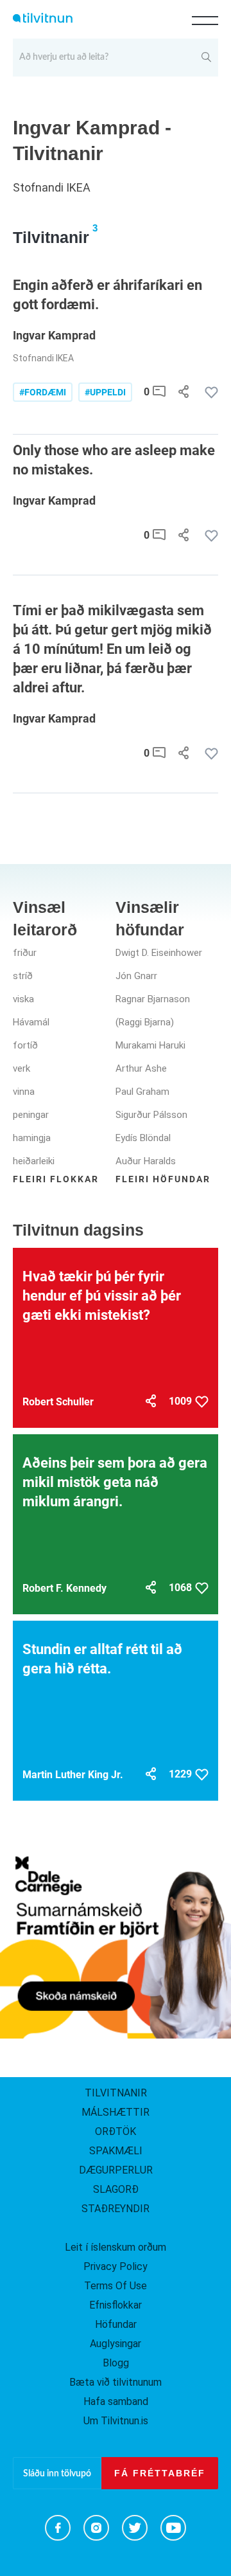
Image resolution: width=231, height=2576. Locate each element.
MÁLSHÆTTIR (116, 2112)
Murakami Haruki (150, 1045)
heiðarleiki (34, 1161)
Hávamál (31, 1022)
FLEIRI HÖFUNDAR (163, 1179)
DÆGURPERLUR (116, 2170)
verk (21, 1068)
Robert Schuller (58, 1402)
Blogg (116, 2363)
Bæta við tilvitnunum (116, 2382)
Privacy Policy (116, 2266)
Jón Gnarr (136, 976)
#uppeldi (105, 392)
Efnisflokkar (116, 2305)
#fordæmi (43, 392)
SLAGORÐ (116, 2189)
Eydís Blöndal (143, 1138)
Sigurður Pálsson (151, 1115)
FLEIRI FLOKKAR (56, 1179)
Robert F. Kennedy (64, 1588)
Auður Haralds (146, 1161)
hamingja (32, 1138)
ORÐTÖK (116, 2131)
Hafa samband (116, 2401)
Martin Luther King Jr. (73, 1775)
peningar (31, 1115)
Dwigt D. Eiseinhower (159, 953)
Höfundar (116, 2324)
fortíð (25, 1045)
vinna (24, 1092)
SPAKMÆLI (116, 2151)
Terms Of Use (116, 2286)
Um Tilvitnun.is (116, 2421)
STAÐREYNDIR (116, 2209)
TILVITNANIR (116, 2093)
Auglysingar (116, 2344)
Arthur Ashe (141, 1068)
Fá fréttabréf (160, 2473)
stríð (23, 976)
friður (25, 953)
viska (23, 999)
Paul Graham (142, 1092)
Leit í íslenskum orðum (116, 2247)
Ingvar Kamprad (54, 335)
